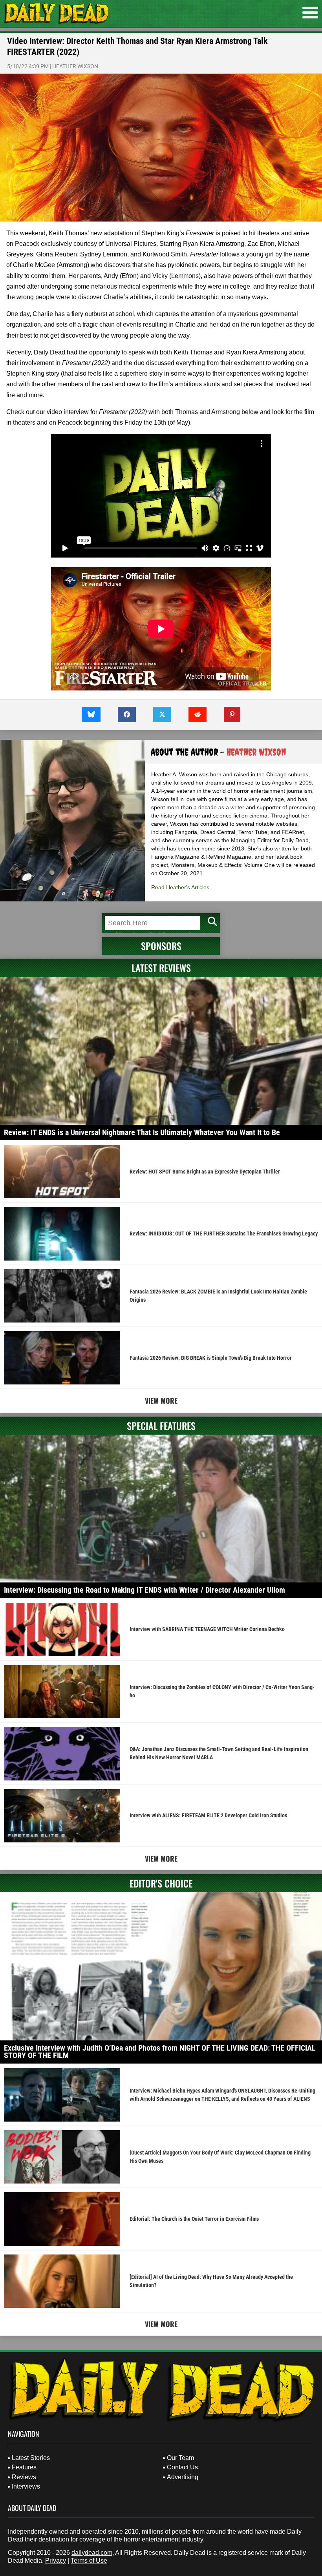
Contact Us (182, 2467)
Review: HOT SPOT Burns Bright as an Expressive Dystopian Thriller (205, 1172)
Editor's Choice (161, 1883)
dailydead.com (92, 2553)
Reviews (24, 2477)
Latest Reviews (161, 968)
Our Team (180, 2458)
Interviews (26, 2486)
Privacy (56, 2561)
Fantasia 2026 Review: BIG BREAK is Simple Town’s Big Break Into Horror (211, 1358)
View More (161, 1401)
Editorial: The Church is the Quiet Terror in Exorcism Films (194, 2219)
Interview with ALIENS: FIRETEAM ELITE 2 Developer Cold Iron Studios (208, 1815)
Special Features (161, 1426)
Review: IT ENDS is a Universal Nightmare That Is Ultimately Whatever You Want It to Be (142, 1132)
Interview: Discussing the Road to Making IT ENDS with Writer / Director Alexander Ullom (145, 1590)
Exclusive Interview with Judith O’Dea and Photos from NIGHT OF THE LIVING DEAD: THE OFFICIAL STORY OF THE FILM (160, 2052)
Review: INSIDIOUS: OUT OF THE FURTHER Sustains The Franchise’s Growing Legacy (224, 1234)
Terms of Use (89, 2561)
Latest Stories (31, 2458)
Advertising (183, 2477)
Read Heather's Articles (180, 887)
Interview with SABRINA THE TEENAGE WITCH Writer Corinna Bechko (207, 1629)
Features (24, 2467)
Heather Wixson (75, 66)
